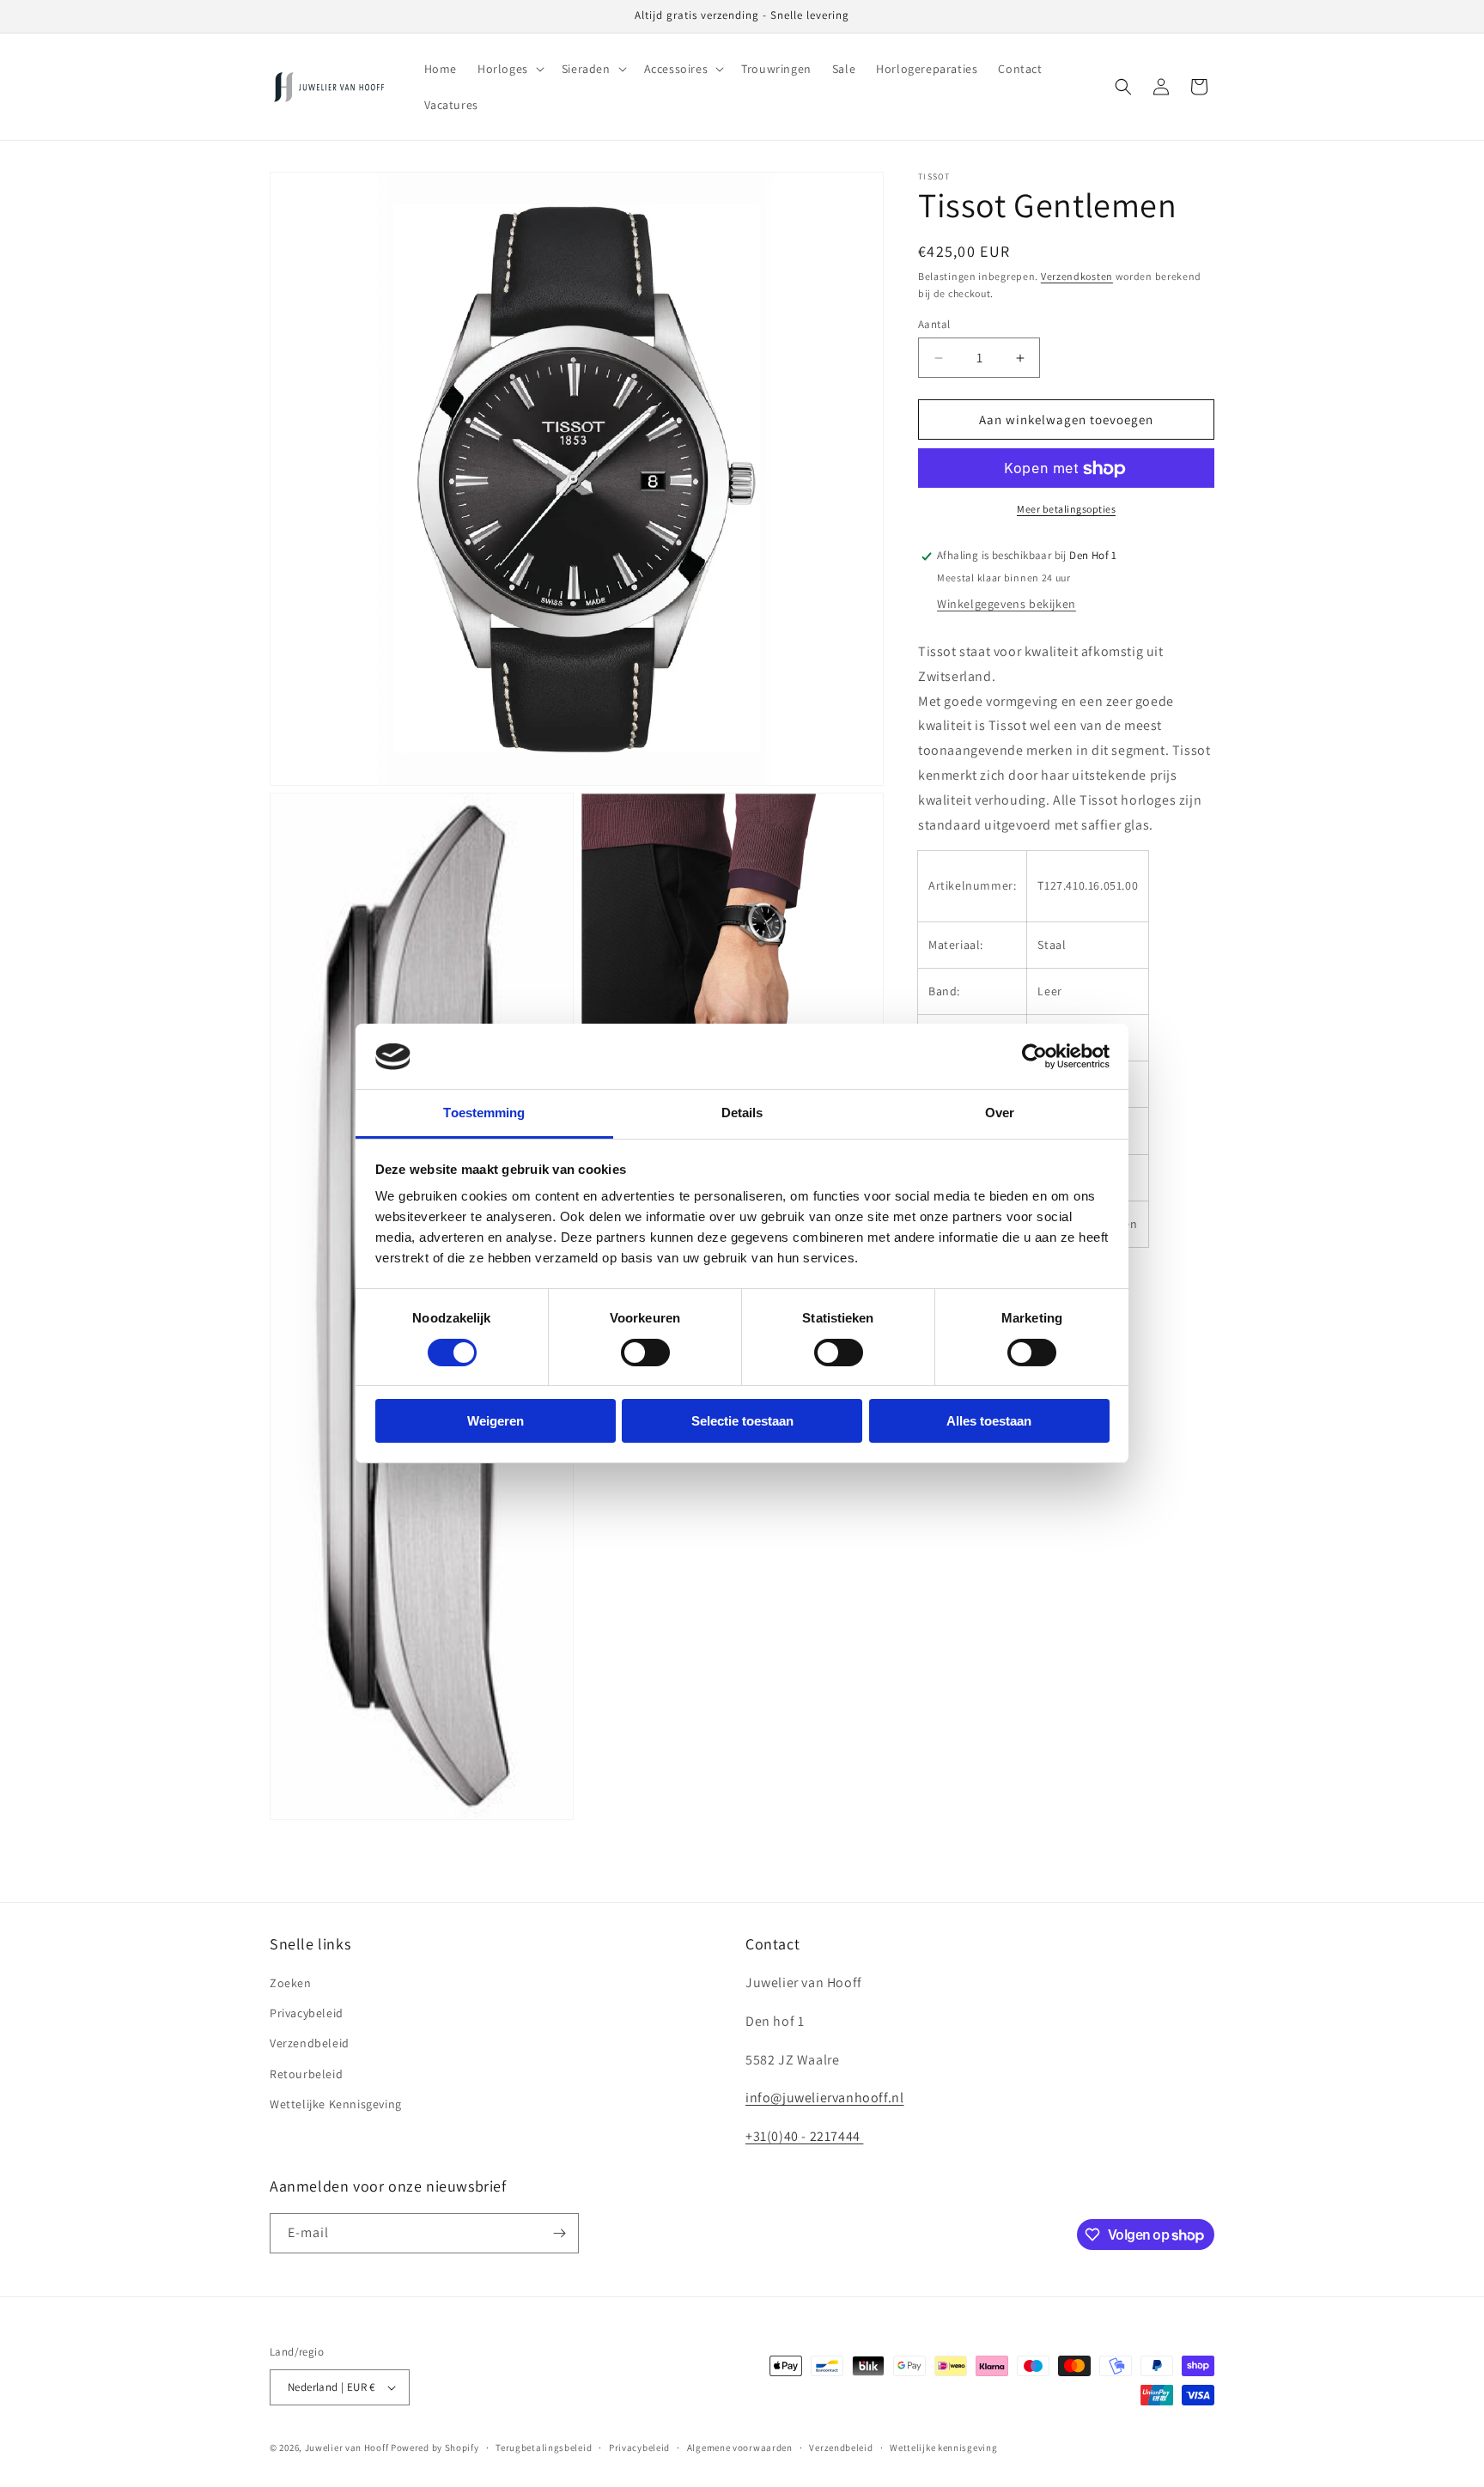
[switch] (645, 1353)
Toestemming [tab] (484, 1113)
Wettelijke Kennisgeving (336, 2104)
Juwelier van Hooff (347, 2447)
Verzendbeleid (310, 2044)
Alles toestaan (989, 1422)
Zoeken (291, 1984)
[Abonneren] (559, 2233)
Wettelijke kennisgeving (943, 2447)
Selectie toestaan (742, 1422)
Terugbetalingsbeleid (544, 2447)
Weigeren (496, 1422)
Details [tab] (742, 1113)
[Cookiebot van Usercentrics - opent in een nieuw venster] (1034, 1056)
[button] (509, 69)
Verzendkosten (1077, 276)
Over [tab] (1000, 1113)
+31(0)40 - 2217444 (804, 2137)
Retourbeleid (306, 2074)
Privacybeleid (307, 2014)
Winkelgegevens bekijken (1007, 605)
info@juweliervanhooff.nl (824, 2098)
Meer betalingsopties (1066, 510)
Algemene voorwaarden (740, 2447)
